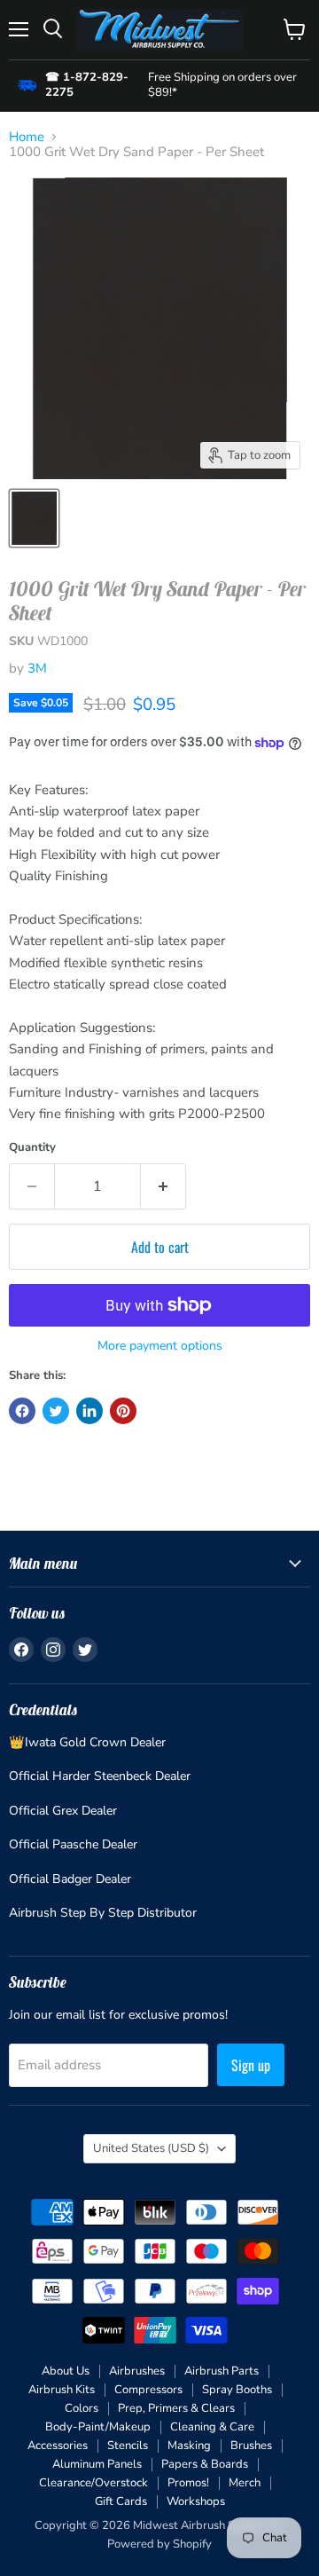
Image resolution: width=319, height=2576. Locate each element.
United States (151, 2148)
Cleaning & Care (212, 2427)
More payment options (160, 1346)
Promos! (188, 2483)
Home (27, 137)
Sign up (251, 2065)
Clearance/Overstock (93, 2483)
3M (37, 668)
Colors (82, 2408)
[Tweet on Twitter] (56, 1411)
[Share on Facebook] (22, 1411)
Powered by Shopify (159, 2544)
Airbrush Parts (222, 2371)
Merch (245, 2483)
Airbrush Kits (62, 2390)
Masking (189, 2446)
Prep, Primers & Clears (176, 2408)
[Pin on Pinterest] (123, 1411)
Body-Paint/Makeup (98, 2427)
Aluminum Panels (97, 2464)
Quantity (32, 1148)
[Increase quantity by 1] (163, 1186)
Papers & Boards (205, 2464)
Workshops (196, 2501)
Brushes (251, 2446)
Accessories (58, 2446)
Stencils (128, 2446)
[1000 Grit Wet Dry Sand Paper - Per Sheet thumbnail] (34, 518)
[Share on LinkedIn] (89, 1411)
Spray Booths (237, 2390)
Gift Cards (121, 2501)
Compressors (148, 2390)
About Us (66, 2371)
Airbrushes (137, 2371)
